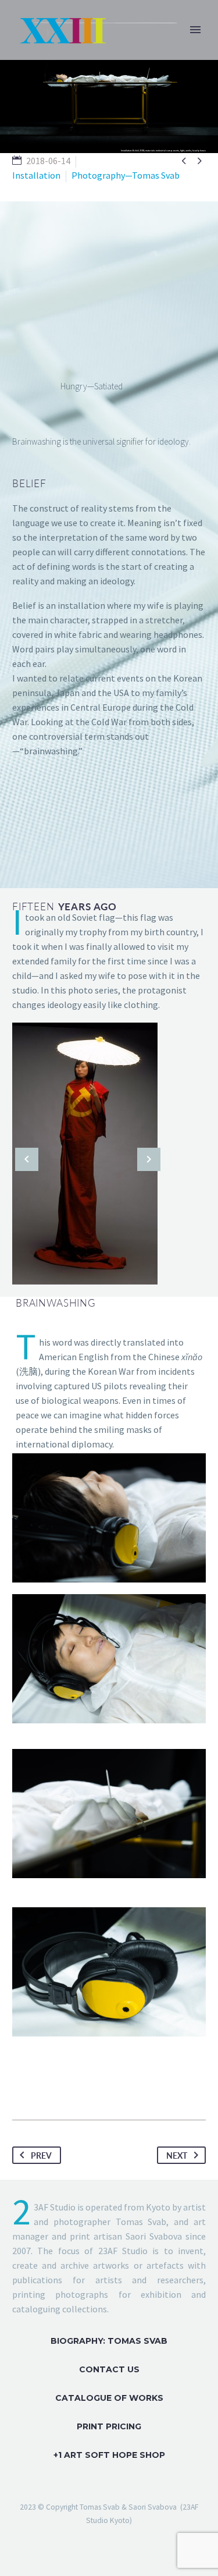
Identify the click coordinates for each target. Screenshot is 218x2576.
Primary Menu (195, 30)
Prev (41, 2155)
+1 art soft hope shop (109, 2455)
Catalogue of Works (109, 2398)
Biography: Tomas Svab (109, 2341)
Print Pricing (109, 2426)
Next (177, 2155)
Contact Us (109, 2369)
